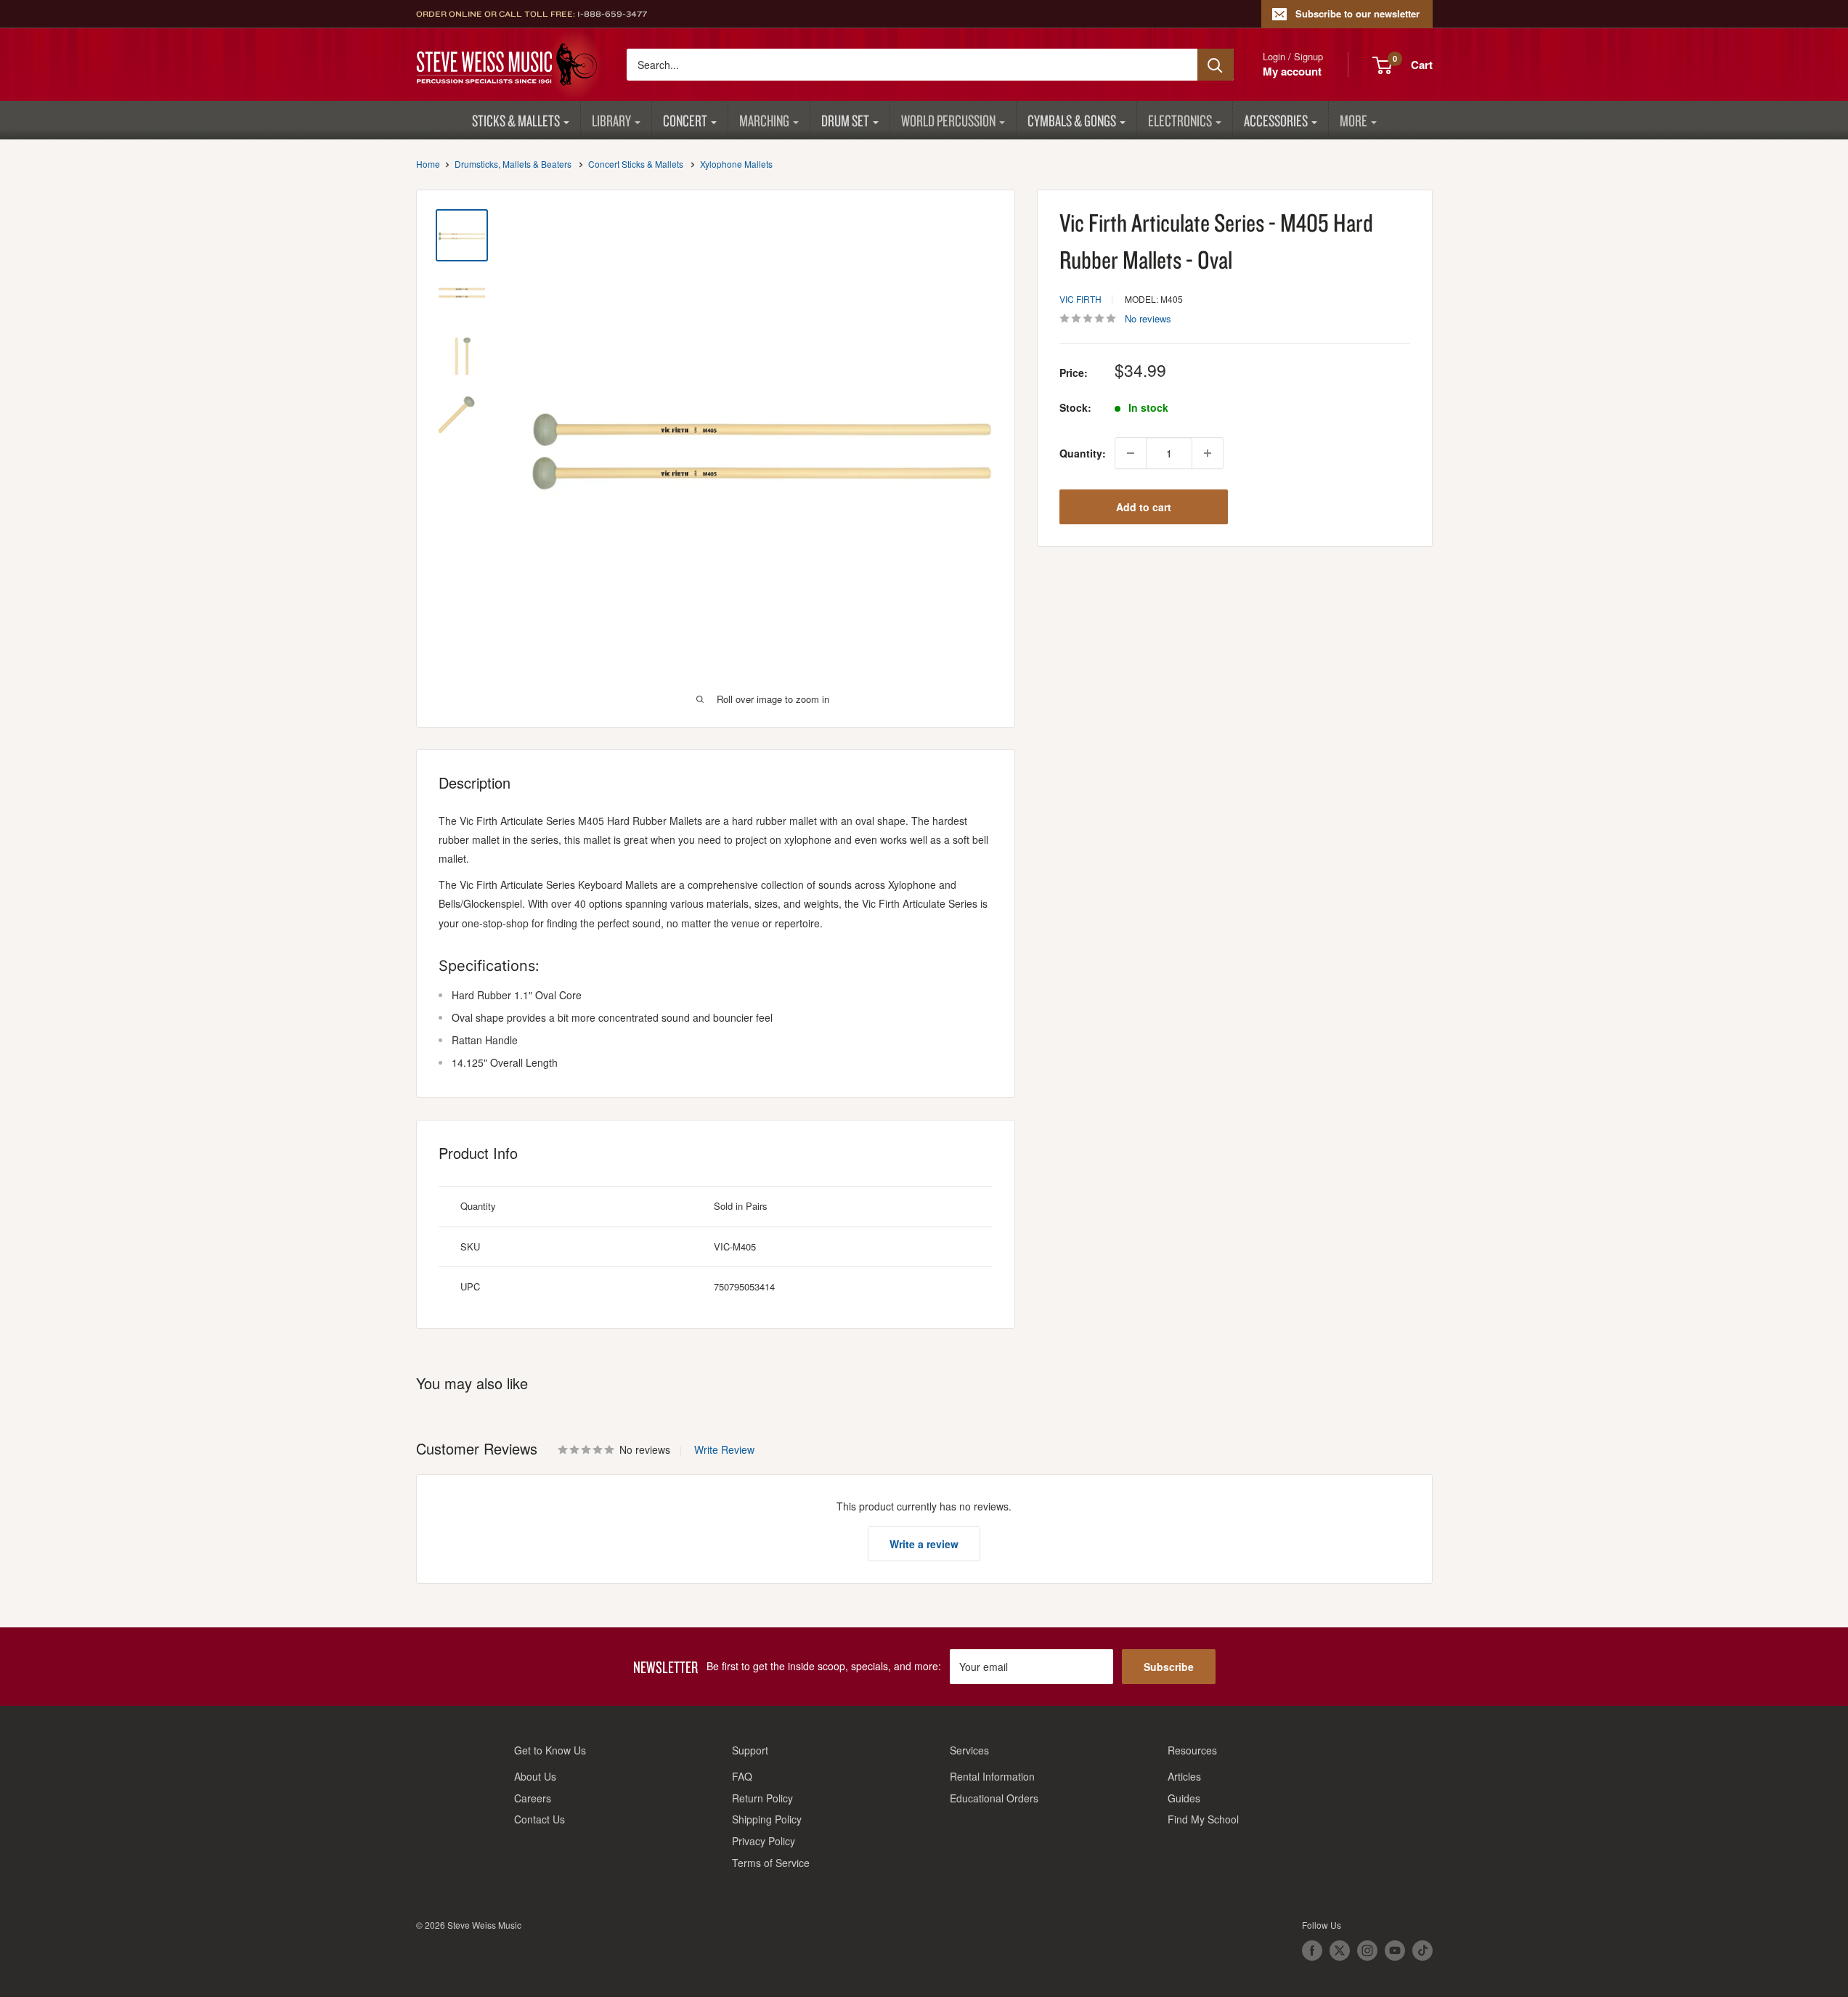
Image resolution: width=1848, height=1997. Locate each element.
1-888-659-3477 (612, 14)
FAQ (742, 1776)
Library (611, 120)
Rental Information (992, 1776)
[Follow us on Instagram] (1367, 1951)
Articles (1184, 1776)
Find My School (1203, 1819)
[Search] (1216, 65)
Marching (764, 120)
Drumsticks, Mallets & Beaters (513, 164)
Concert (685, 120)
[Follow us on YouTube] (1395, 1951)
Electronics (1180, 120)
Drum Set (845, 120)
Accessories (1276, 120)
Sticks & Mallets (516, 120)
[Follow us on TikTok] (1422, 1951)
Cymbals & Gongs (1072, 120)
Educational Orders (994, 1798)
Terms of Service (771, 1863)
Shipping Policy (767, 1819)
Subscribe (1169, 1667)
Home (428, 164)
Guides (1184, 1798)
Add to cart (1144, 507)
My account (1292, 71)
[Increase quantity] (1208, 453)
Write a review (924, 1544)
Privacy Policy (764, 1841)
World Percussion (948, 120)
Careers (533, 1798)
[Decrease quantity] (1131, 453)
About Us (535, 1776)
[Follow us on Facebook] (1312, 1951)
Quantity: (1083, 453)
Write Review (724, 1449)
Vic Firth (1080, 299)
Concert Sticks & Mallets (636, 164)
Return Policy (762, 1798)
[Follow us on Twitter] (1340, 1951)
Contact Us (540, 1819)
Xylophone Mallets (736, 164)
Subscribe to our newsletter (1357, 13)
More (1354, 120)
